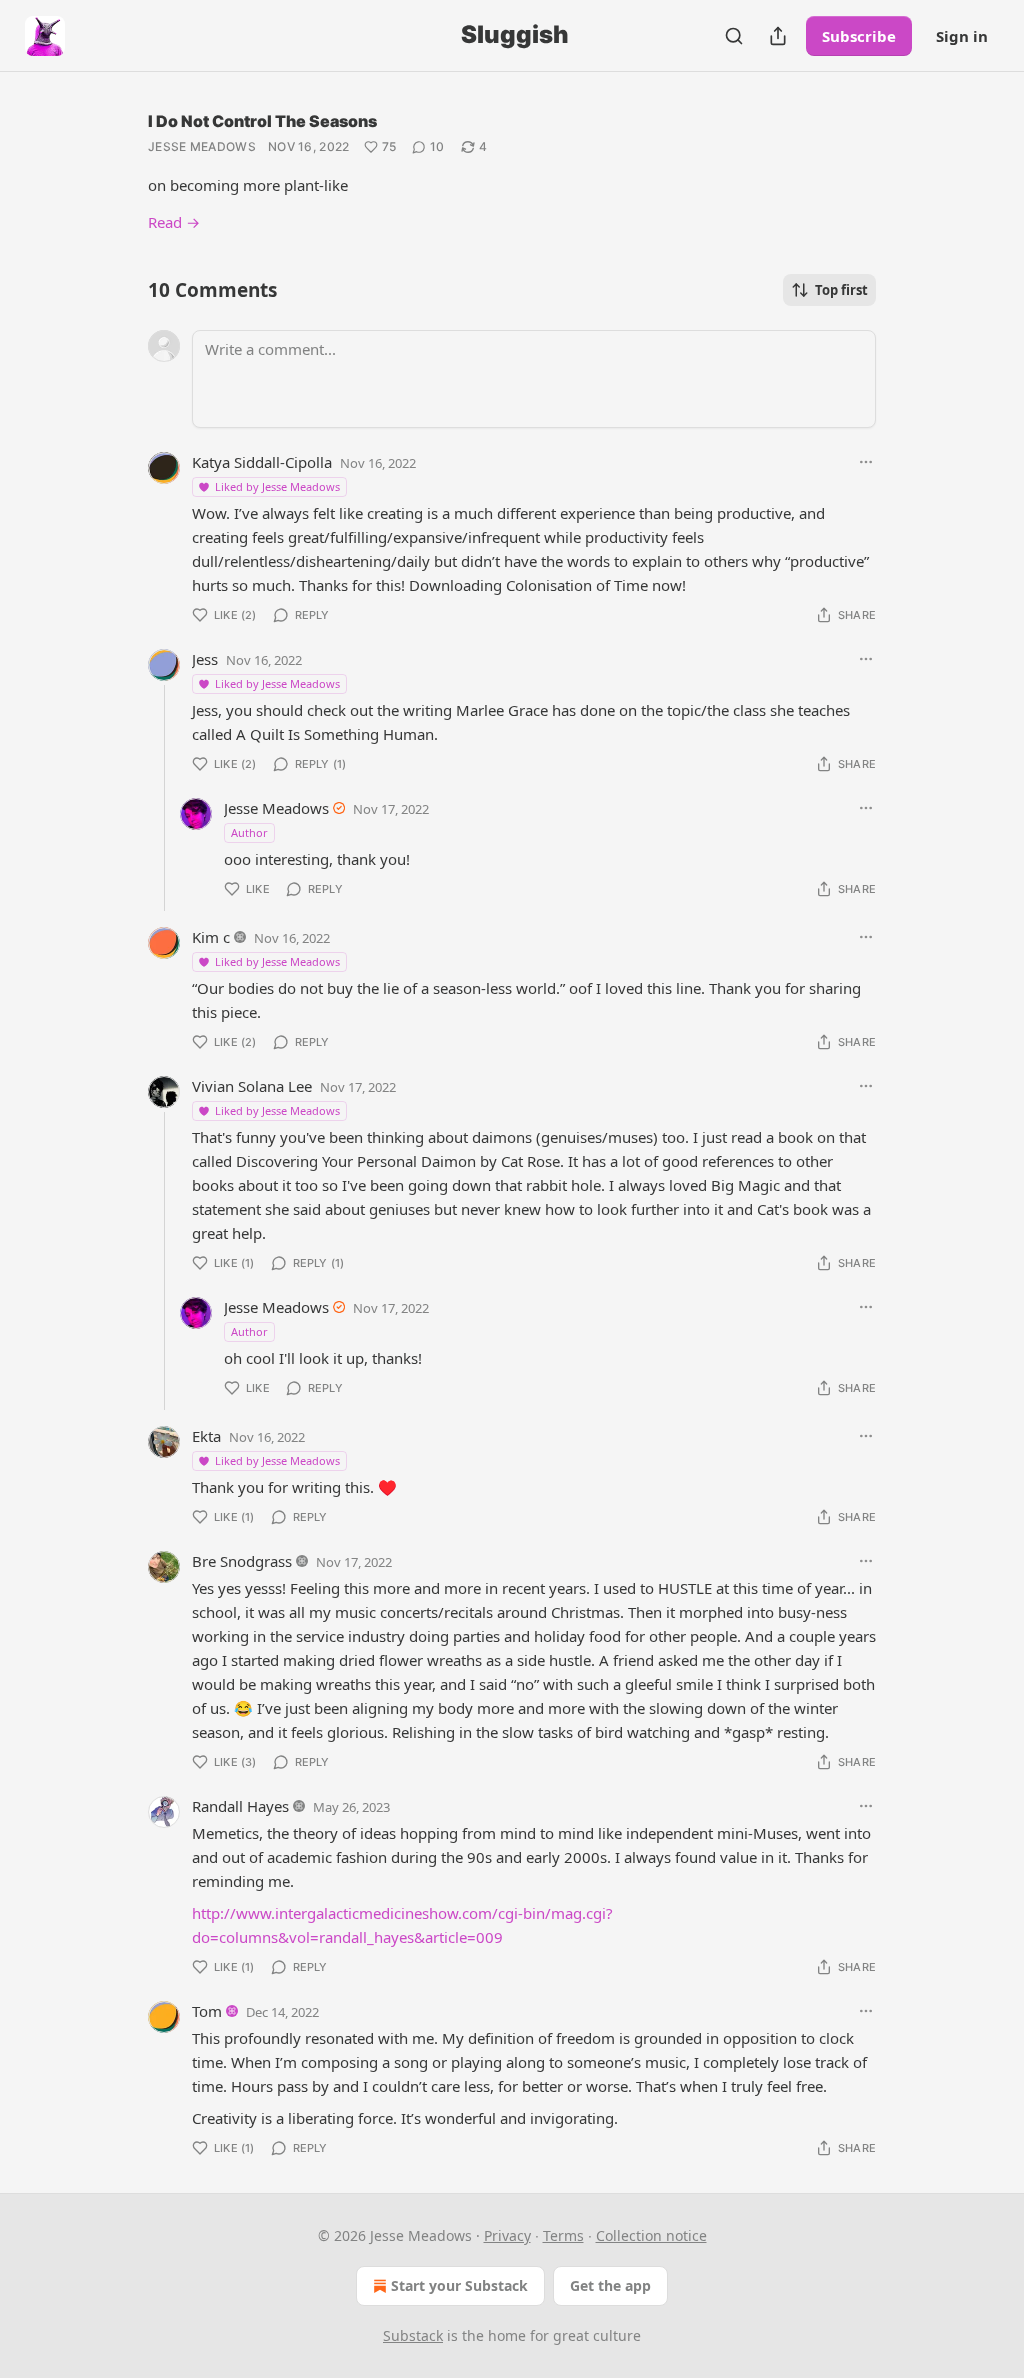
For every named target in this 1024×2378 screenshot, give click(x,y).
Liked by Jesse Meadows (277, 486)
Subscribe (859, 36)
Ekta (206, 1436)
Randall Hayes (240, 1806)
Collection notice (651, 2235)
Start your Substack (459, 2285)
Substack (413, 2335)
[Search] (734, 36)
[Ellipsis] (866, 462)
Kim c (211, 937)
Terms (563, 2235)
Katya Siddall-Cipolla (262, 462)
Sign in (962, 36)
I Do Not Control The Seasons (262, 121)
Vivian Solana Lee (252, 1086)
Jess (205, 659)
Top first (841, 290)
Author (249, 832)
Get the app (610, 2285)
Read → (174, 222)
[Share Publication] (778, 36)
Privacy (507, 2235)
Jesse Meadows (202, 146)
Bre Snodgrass (242, 1561)
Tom (207, 2011)
